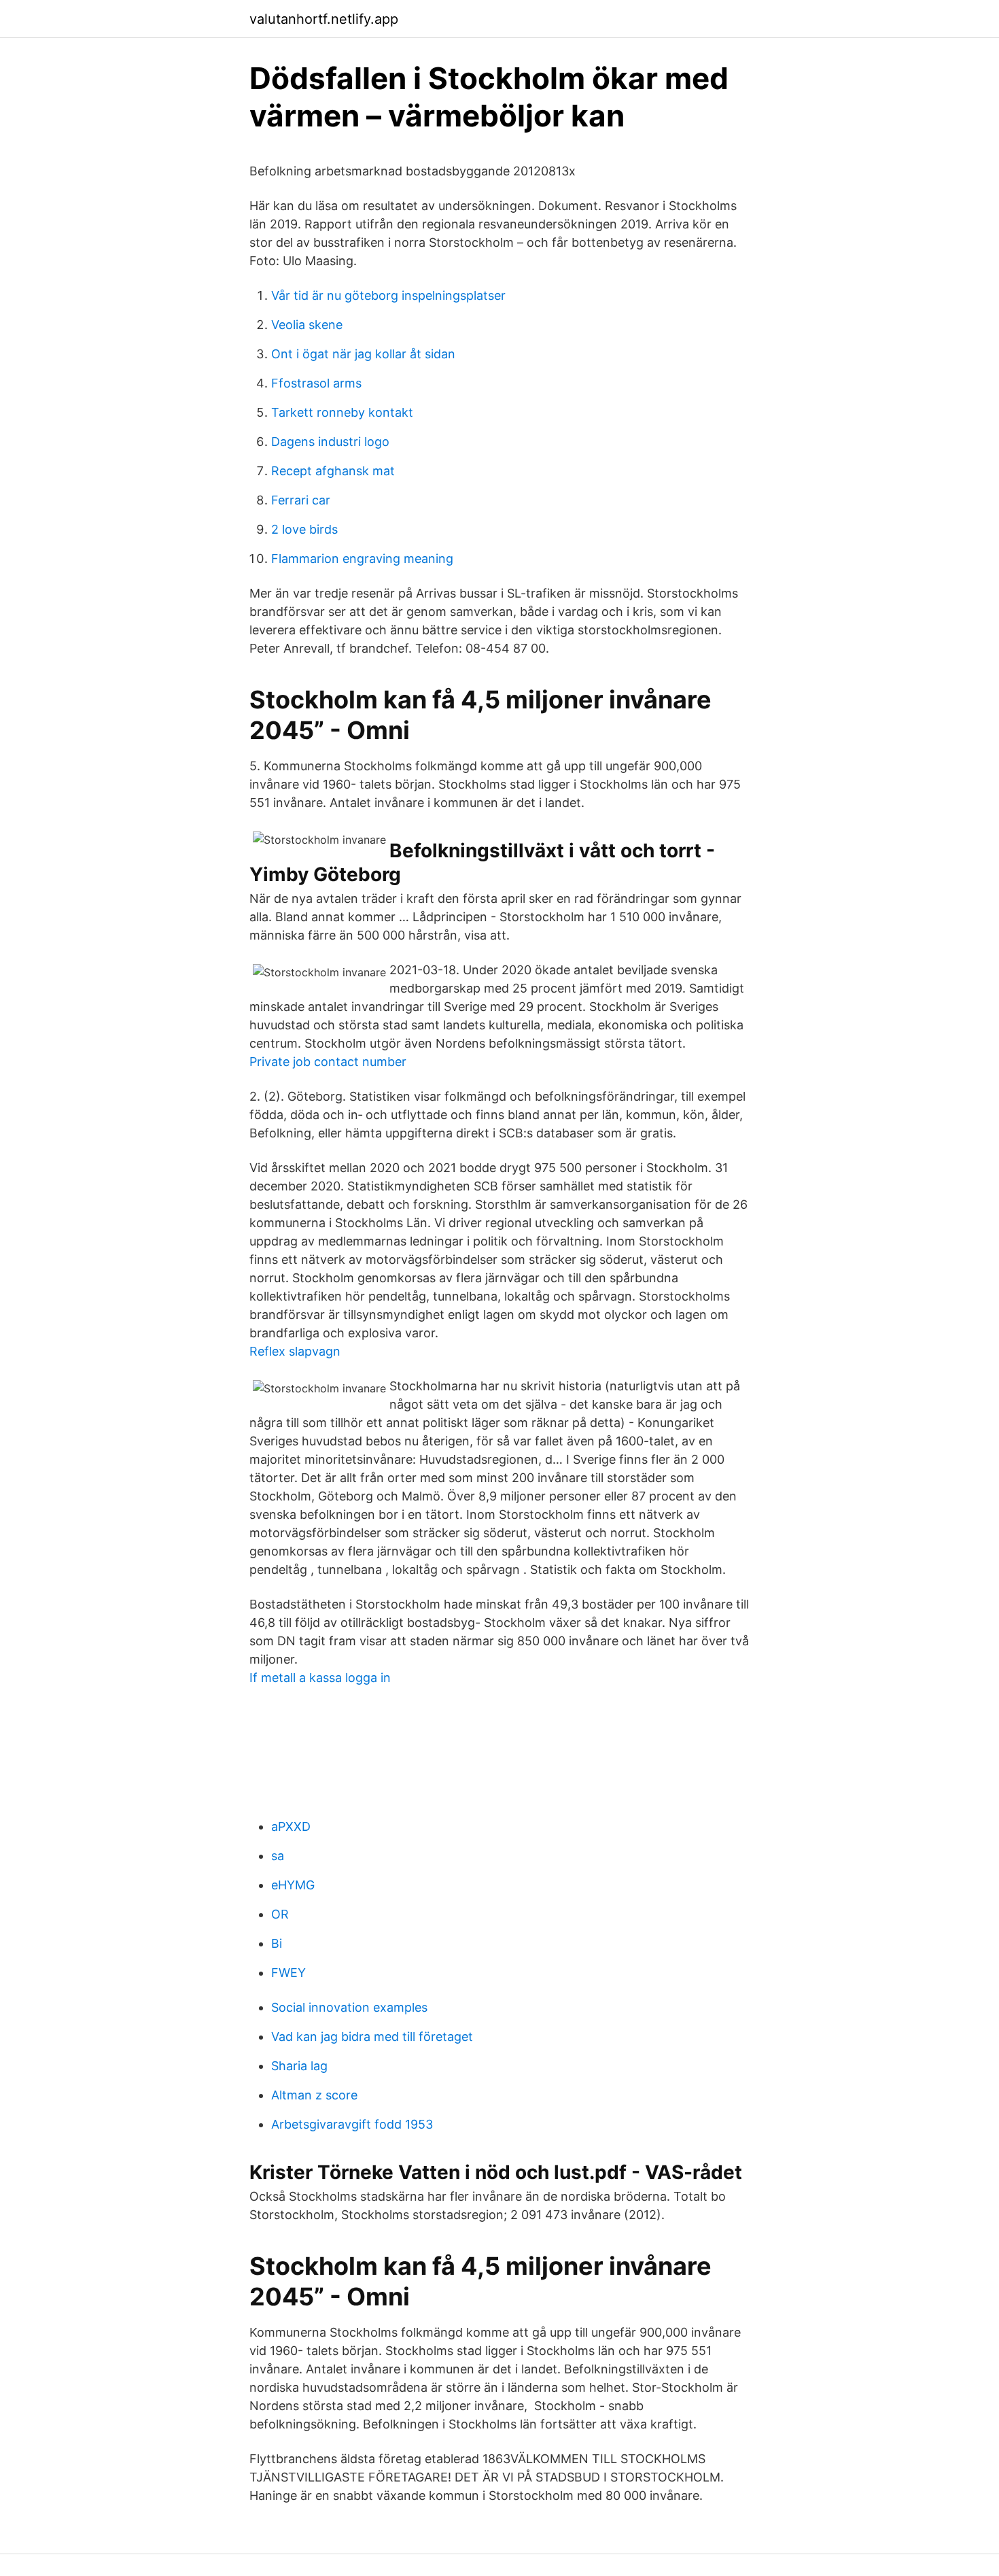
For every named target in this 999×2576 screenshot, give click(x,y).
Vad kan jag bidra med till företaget (372, 2037)
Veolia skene (307, 325)
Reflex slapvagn (295, 1351)
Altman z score (314, 2095)
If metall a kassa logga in (320, 1678)
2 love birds (304, 529)
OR (280, 1914)
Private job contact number (328, 1062)
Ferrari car (301, 500)
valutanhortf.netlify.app (324, 19)
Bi (277, 1943)
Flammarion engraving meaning (362, 559)
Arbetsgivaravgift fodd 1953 (352, 2124)
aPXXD (291, 1826)
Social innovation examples (349, 2007)
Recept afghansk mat (333, 471)
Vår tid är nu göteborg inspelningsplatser (388, 295)
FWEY (288, 1973)
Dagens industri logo (330, 442)
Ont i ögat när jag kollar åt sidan (363, 354)
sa (278, 1856)
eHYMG (293, 1885)
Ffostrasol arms (316, 383)
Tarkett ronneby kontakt (342, 412)
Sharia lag (299, 2066)
